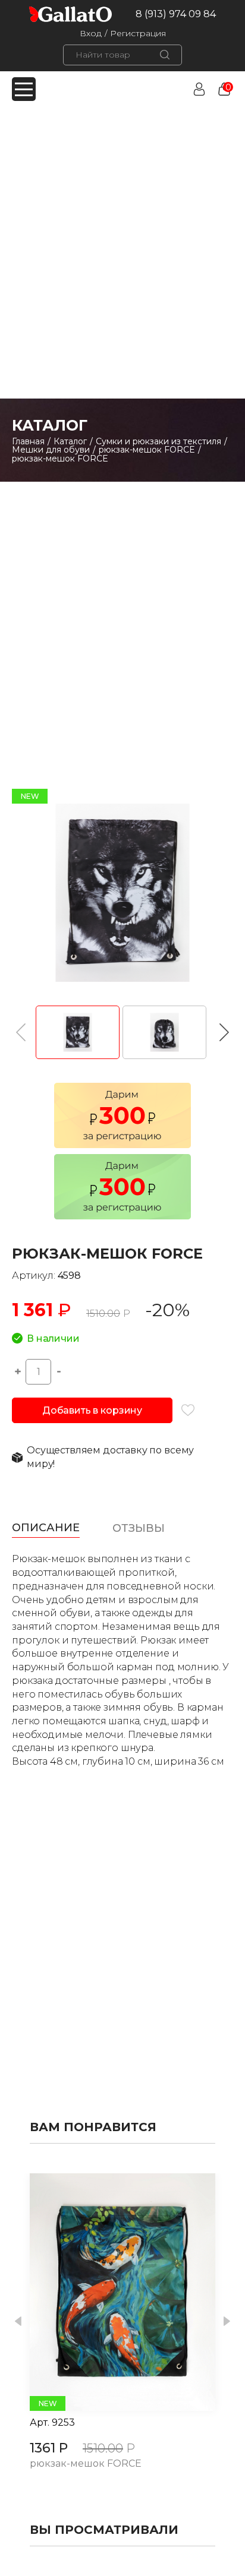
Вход (91, 33)
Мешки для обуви (51, 450)
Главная (28, 441)
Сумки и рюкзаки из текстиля (158, 441)
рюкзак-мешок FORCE (147, 450)
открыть (109, 2292)
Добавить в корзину (92, 1410)
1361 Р (49, 2448)
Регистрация (138, 33)
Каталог (70, 441)
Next (227, 2321)
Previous (18, 2321)
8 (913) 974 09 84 (176, 14)
